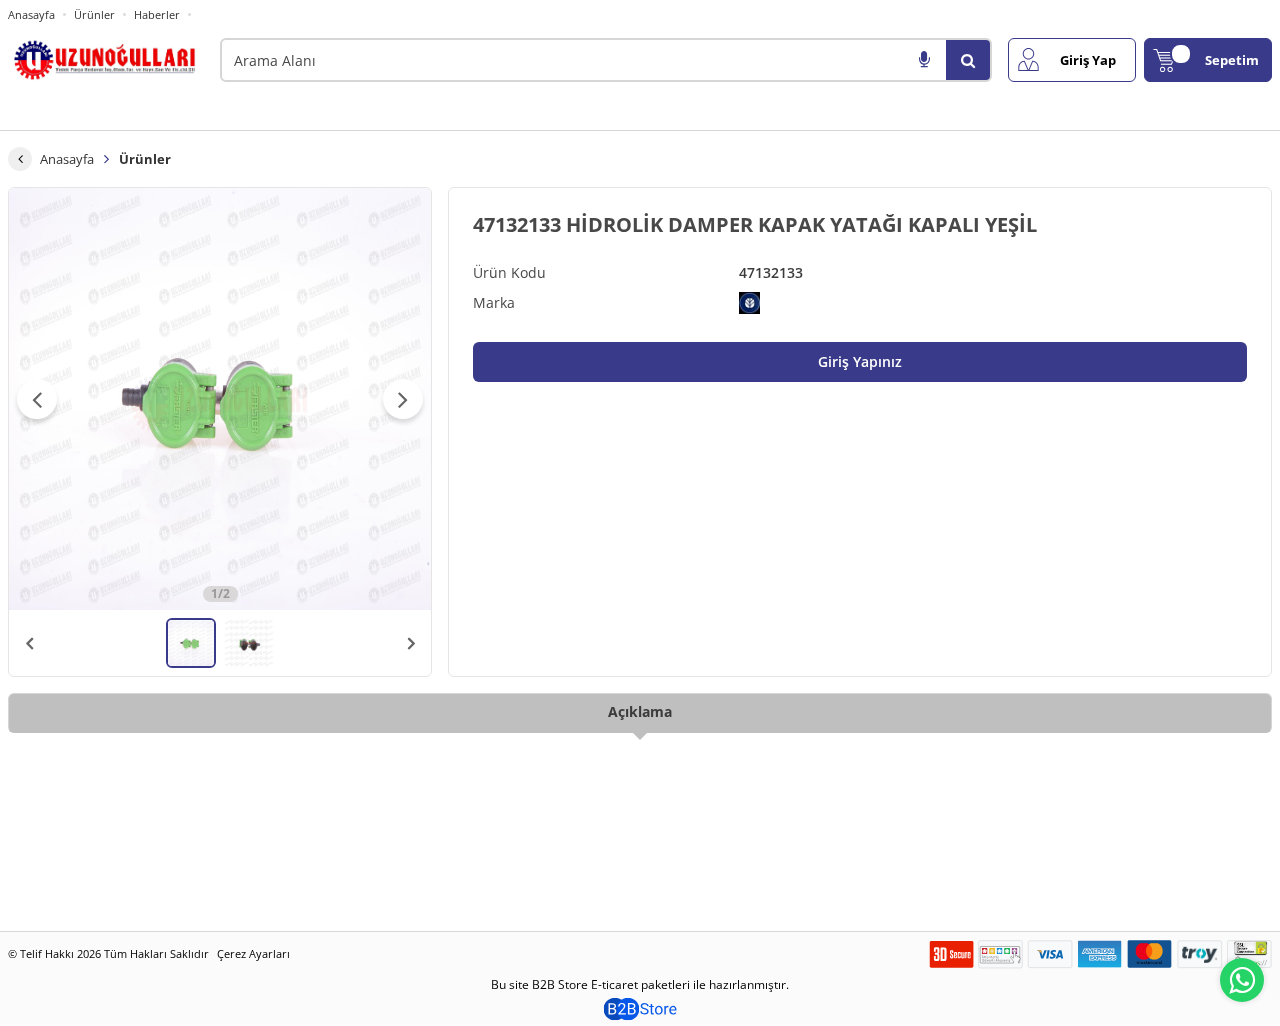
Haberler (157, 15)
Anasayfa (31, 14)
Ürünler (94, 14)
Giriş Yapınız (860, 361)
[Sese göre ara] (924, 60)
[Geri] (20, 159)
